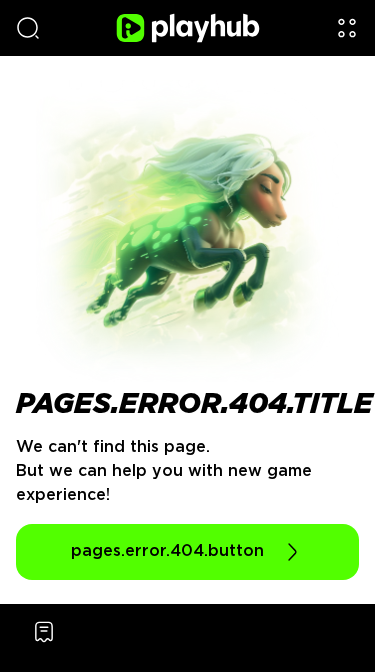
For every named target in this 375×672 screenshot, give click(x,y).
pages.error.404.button (167, 551)
